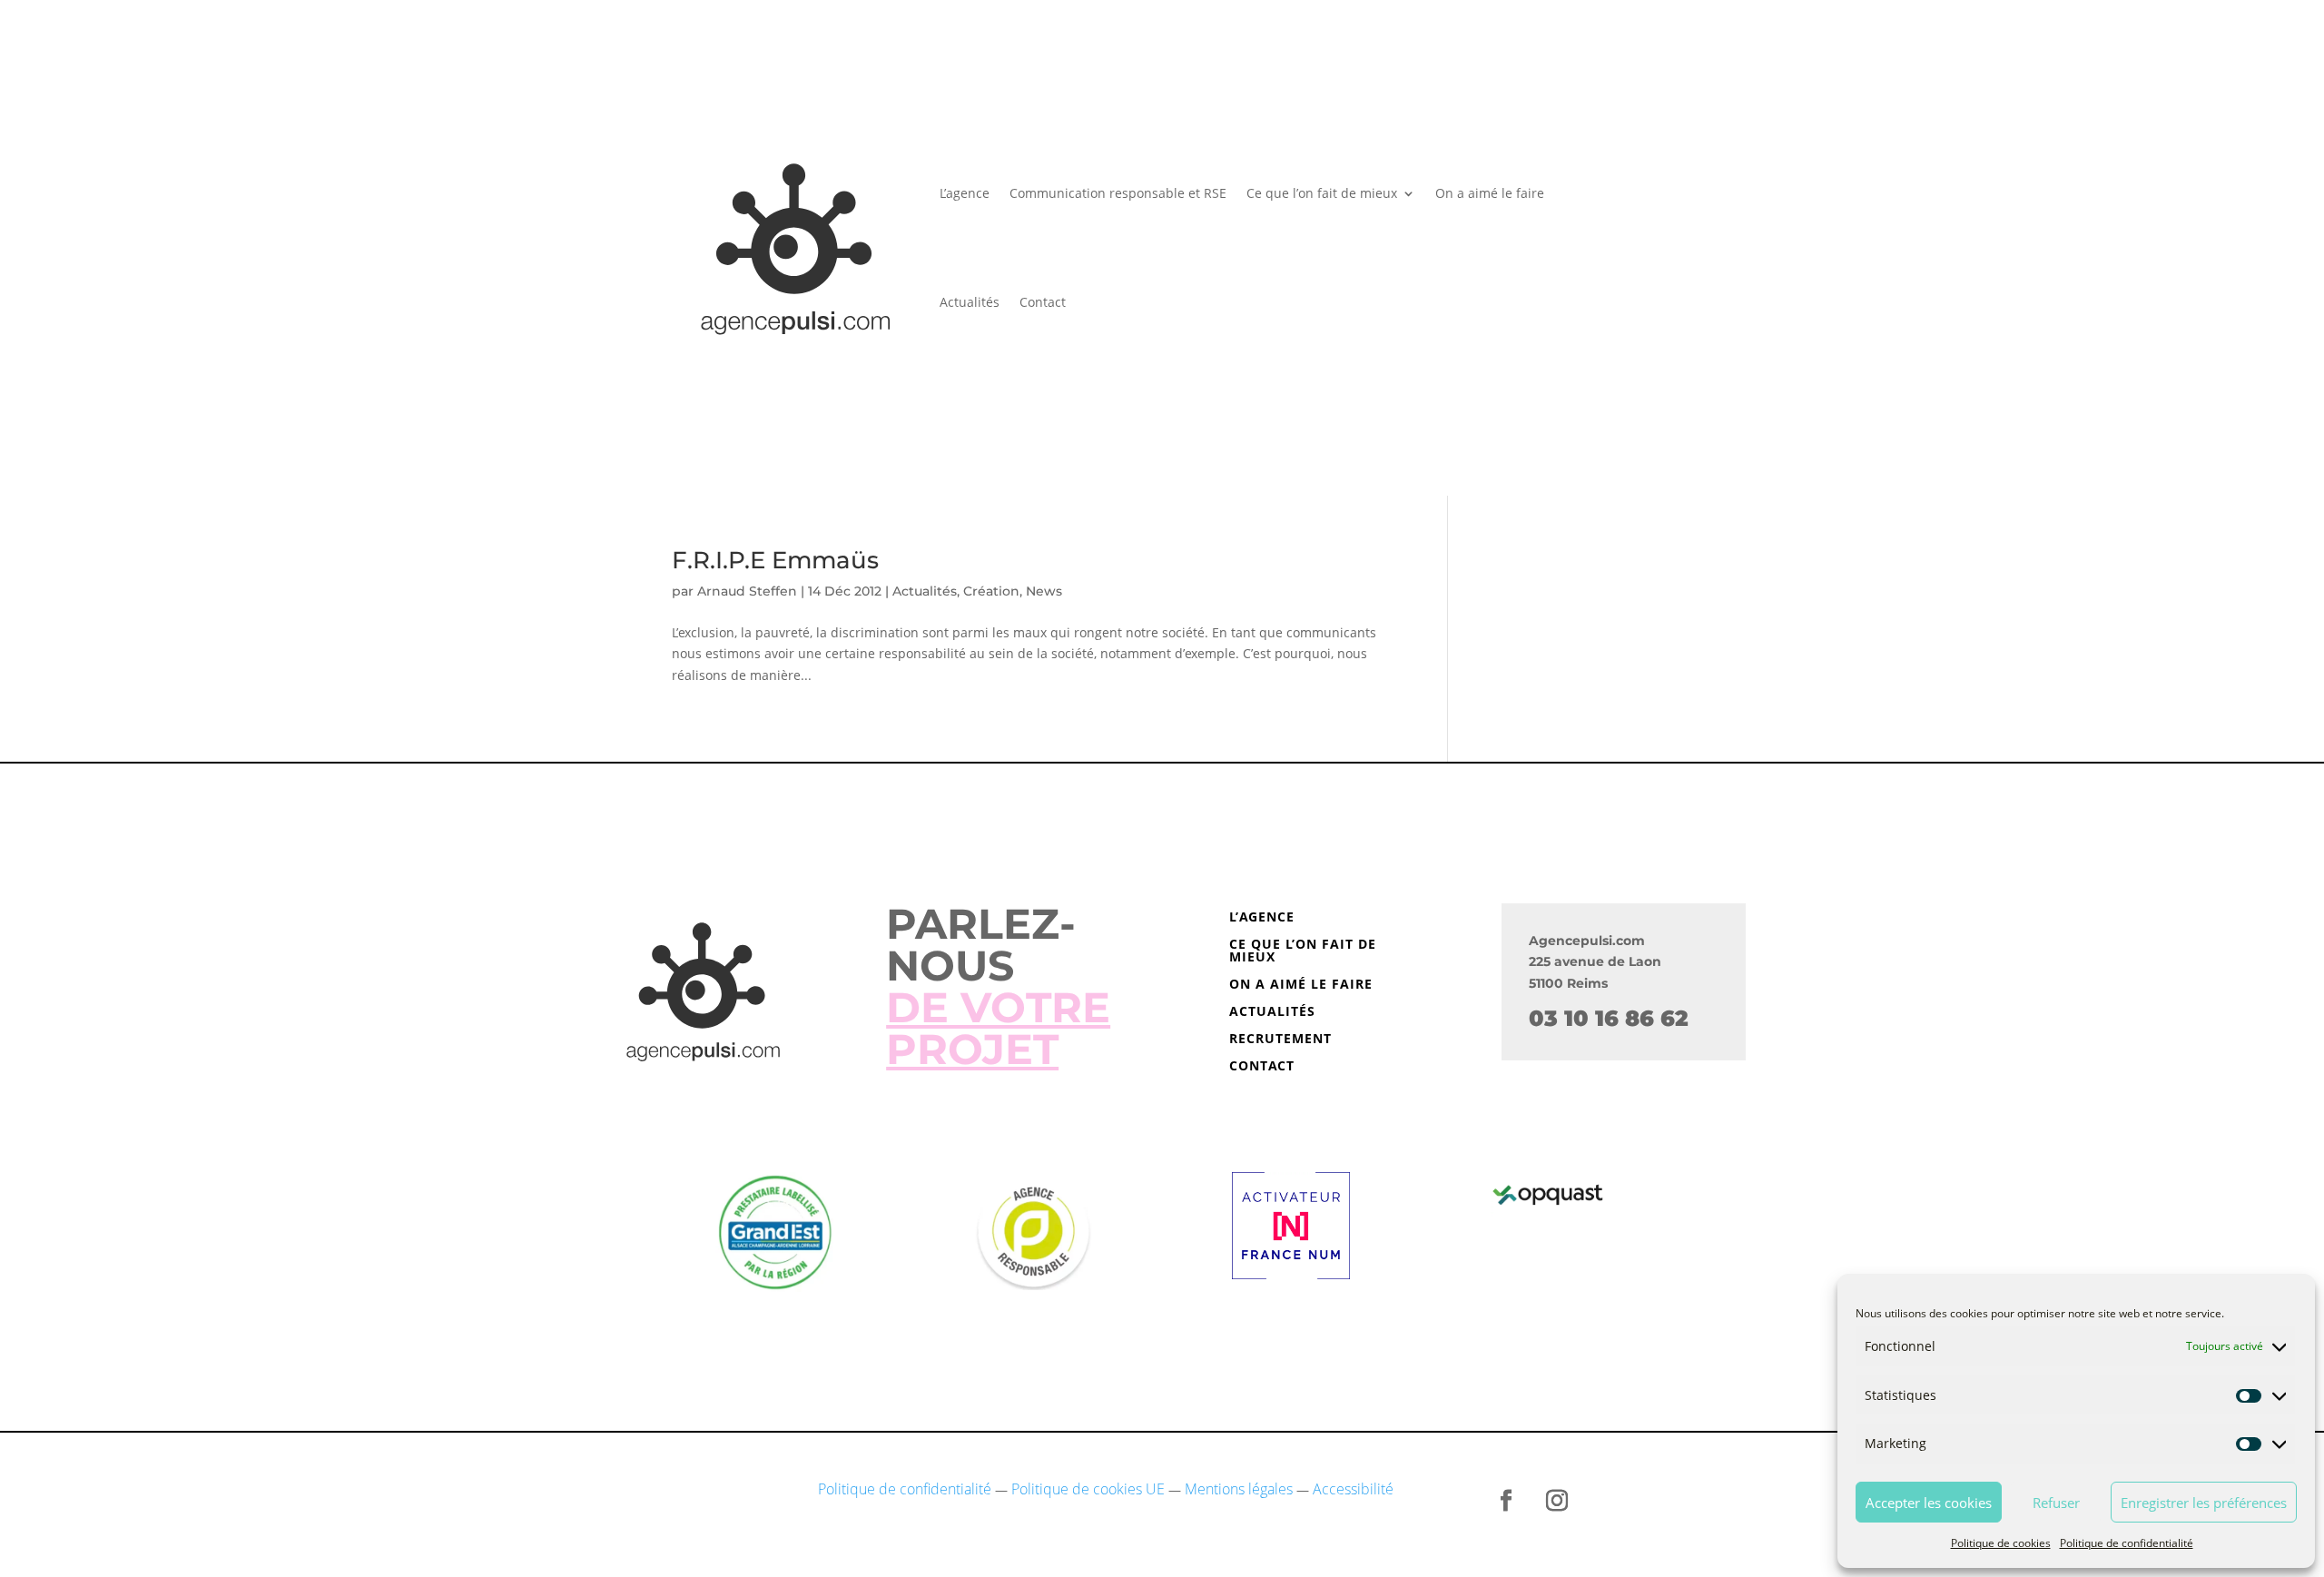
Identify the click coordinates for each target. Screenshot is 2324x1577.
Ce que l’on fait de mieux (1322, 193)
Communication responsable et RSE (1118, 193)
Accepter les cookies (1929, 1503)
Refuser (2056, 1503)
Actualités (970, 302)
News (1044, 591)
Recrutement (1280, 1040)
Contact (1043, 302)
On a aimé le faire (1490, 193)
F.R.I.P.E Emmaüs (775, 560)
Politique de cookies (2001, 1543)
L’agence (965, 193)
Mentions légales (1239, 1489)
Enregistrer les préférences (2204, 1503)
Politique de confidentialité (2127, 1543)
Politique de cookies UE (1088, 1489)
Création (991, 591)
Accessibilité (1353, 1489)
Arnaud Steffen (747, 591)
